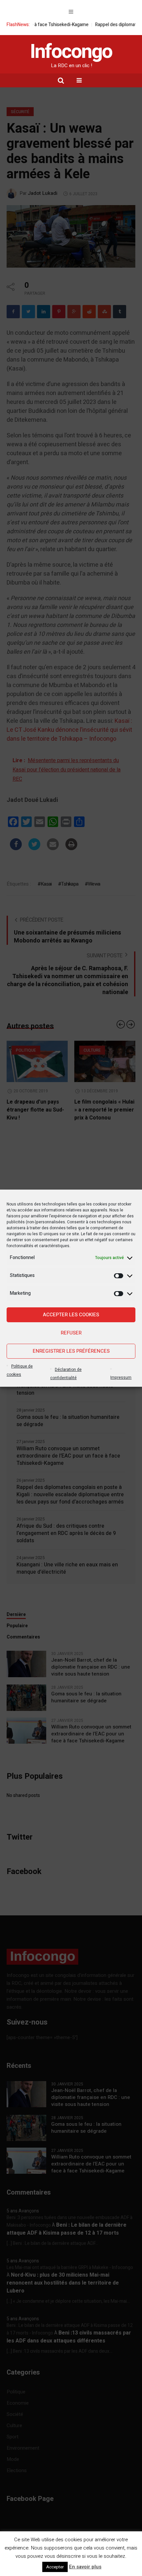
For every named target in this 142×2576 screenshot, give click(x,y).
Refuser (71, 1333)
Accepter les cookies (71, 1315)
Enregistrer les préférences (71, 1351)
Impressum (121, 1377)
